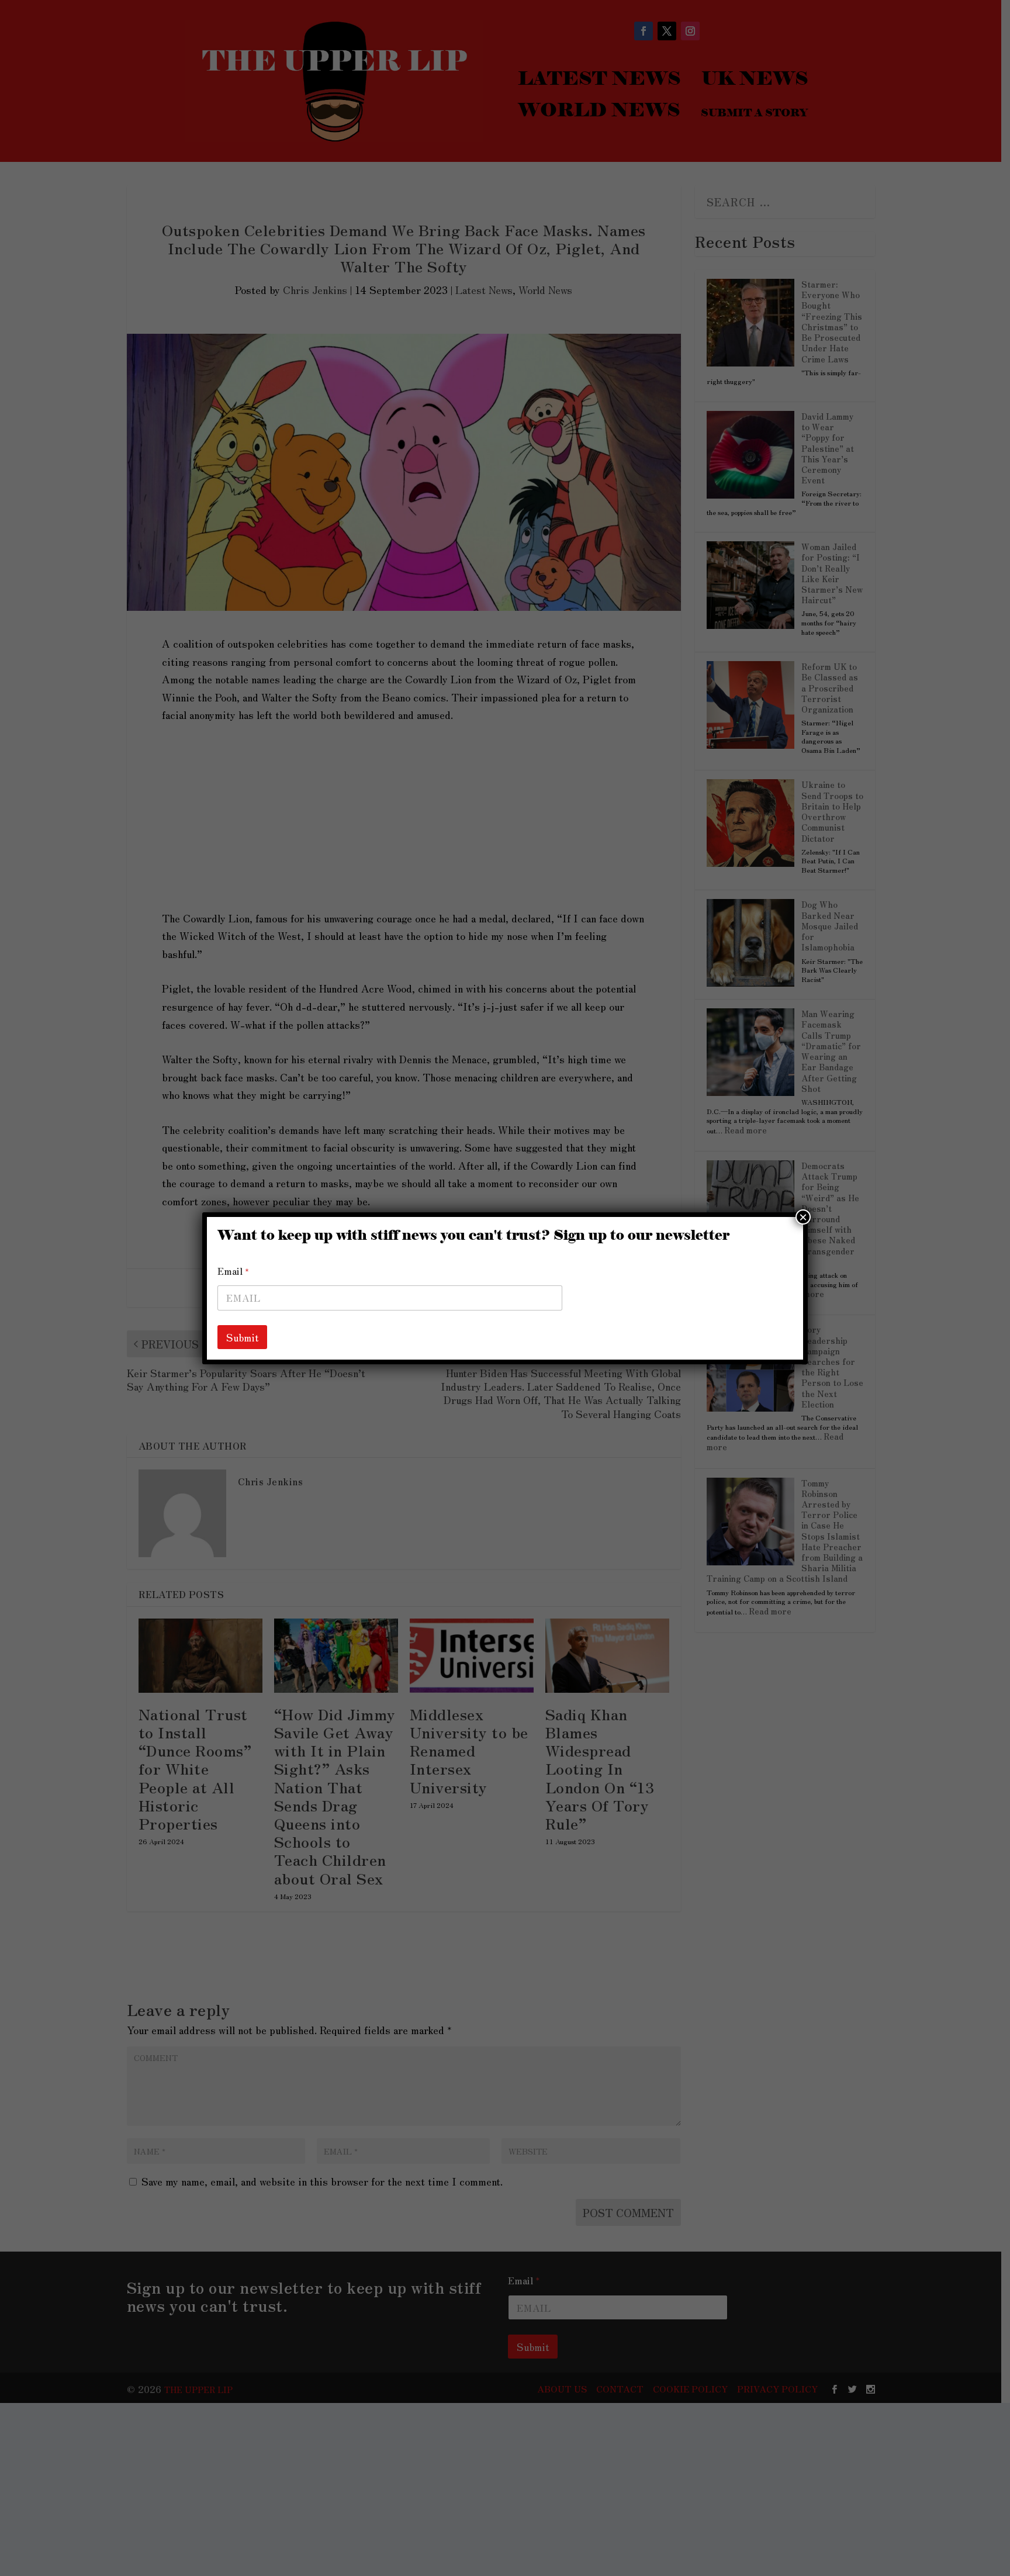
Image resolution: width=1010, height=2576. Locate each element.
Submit (242, 1337)
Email (233, 1271)
